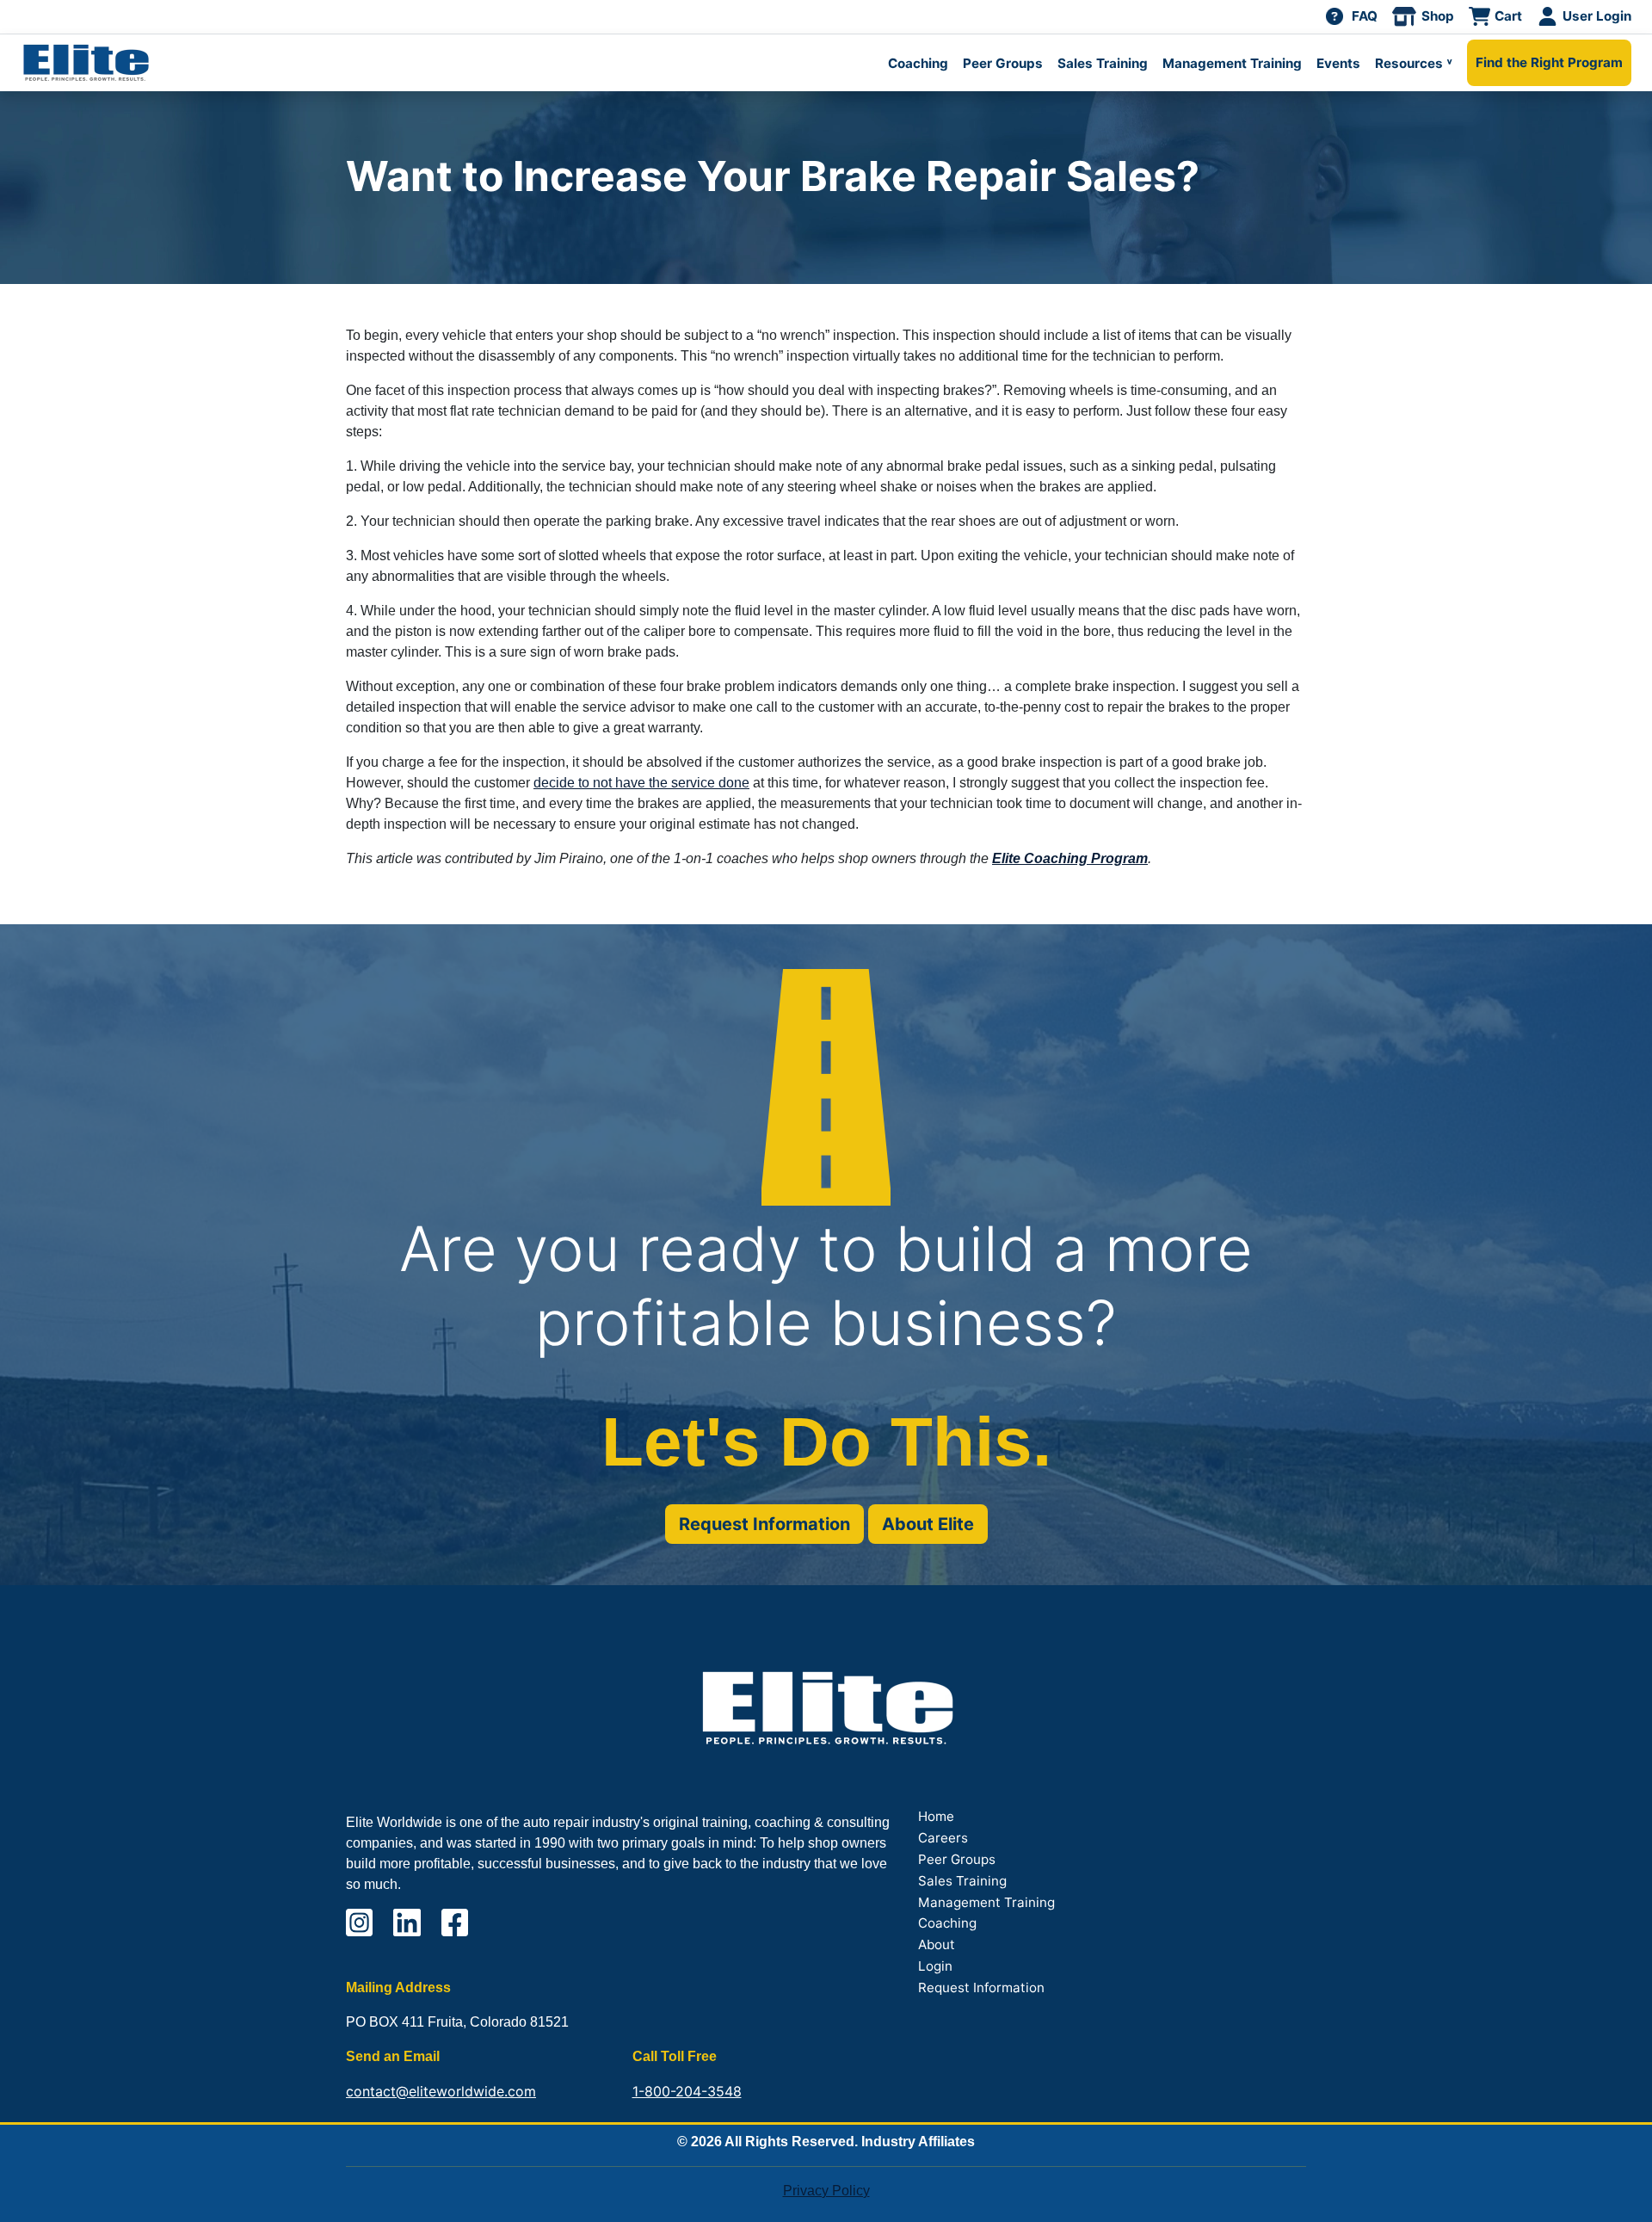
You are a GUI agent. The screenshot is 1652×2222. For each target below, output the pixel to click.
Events (1338, 63)
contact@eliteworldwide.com (441, 2091)
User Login (1597, 16)
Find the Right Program (1549, 62)
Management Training (1232, 63)
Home (936, 1816)
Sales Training (1103, 63)
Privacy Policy (826, 2191)
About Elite (928, 1524)
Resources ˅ (1414, 63)
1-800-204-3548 (687, 2091)
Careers (943, 1838)
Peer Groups (1003, 63)
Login (935, 1966)
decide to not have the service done (641, 783)
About (937, 1944)
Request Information (764, 1524)
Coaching (918, 63)
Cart (1508, 16)
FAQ (1365, 16)
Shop (1438, 16)
